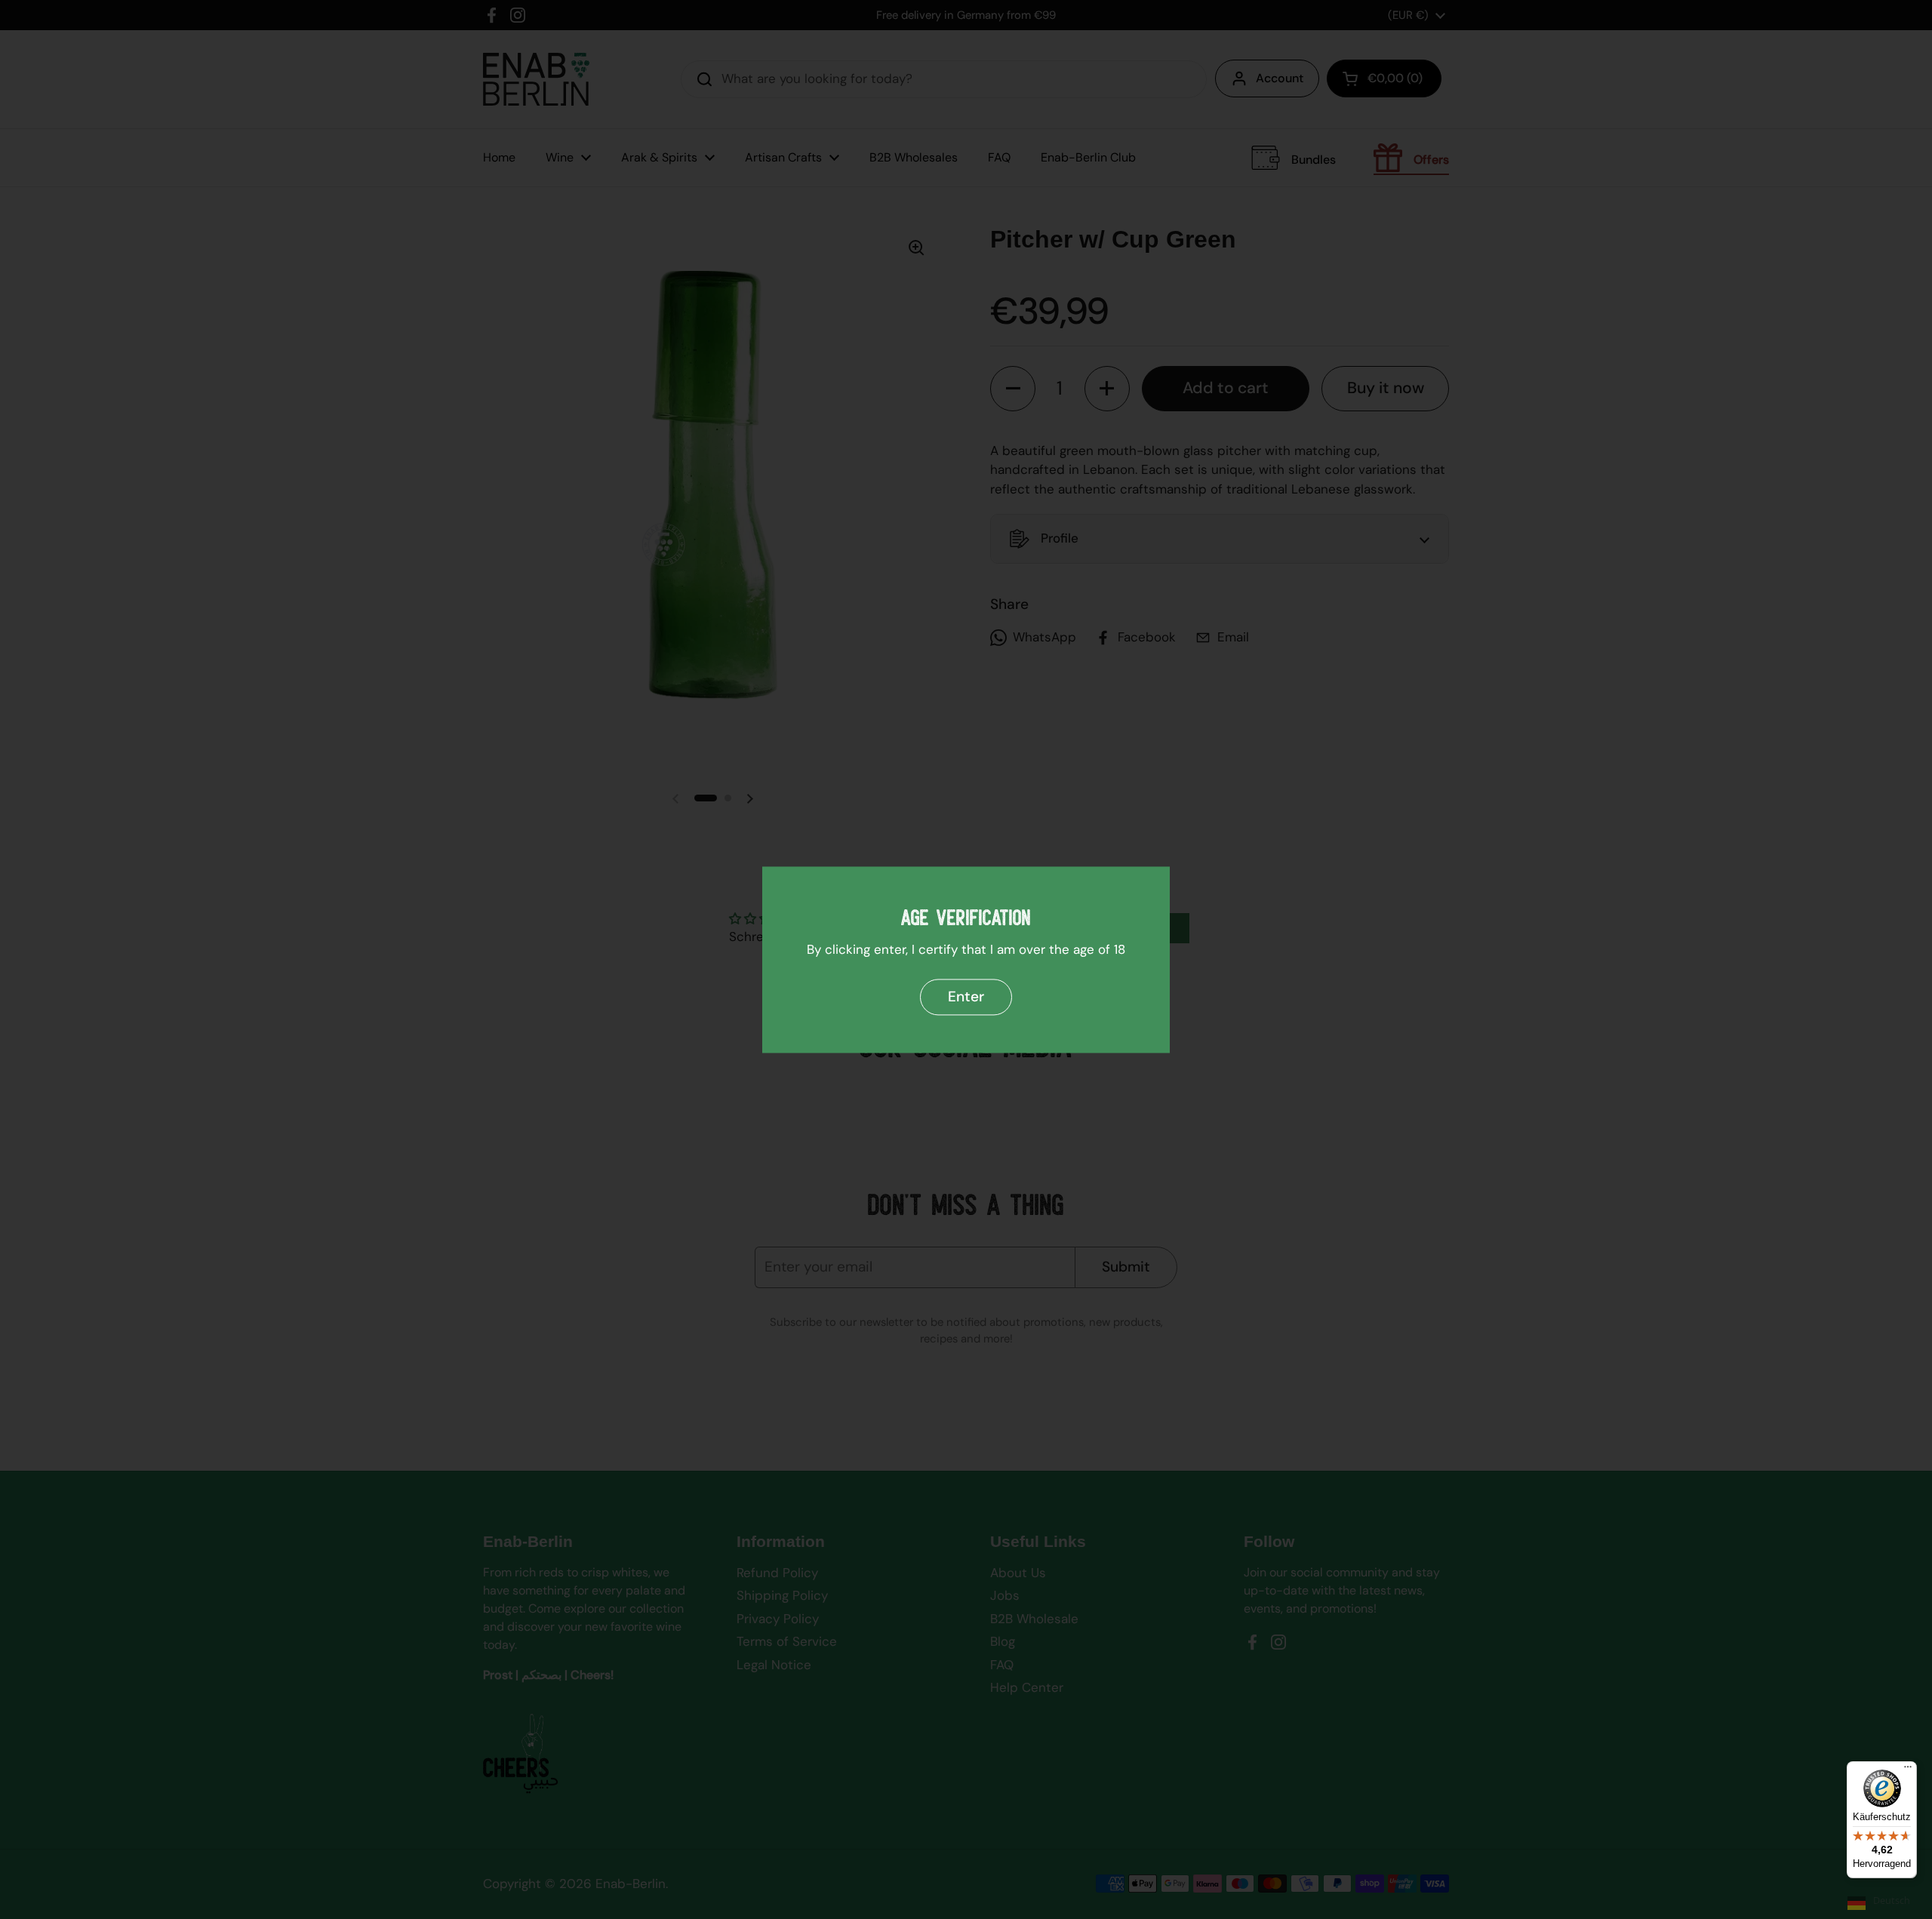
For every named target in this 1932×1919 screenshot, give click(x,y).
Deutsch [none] (1892, 1901)
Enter (966, 996)
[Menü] (1908, 1770)
